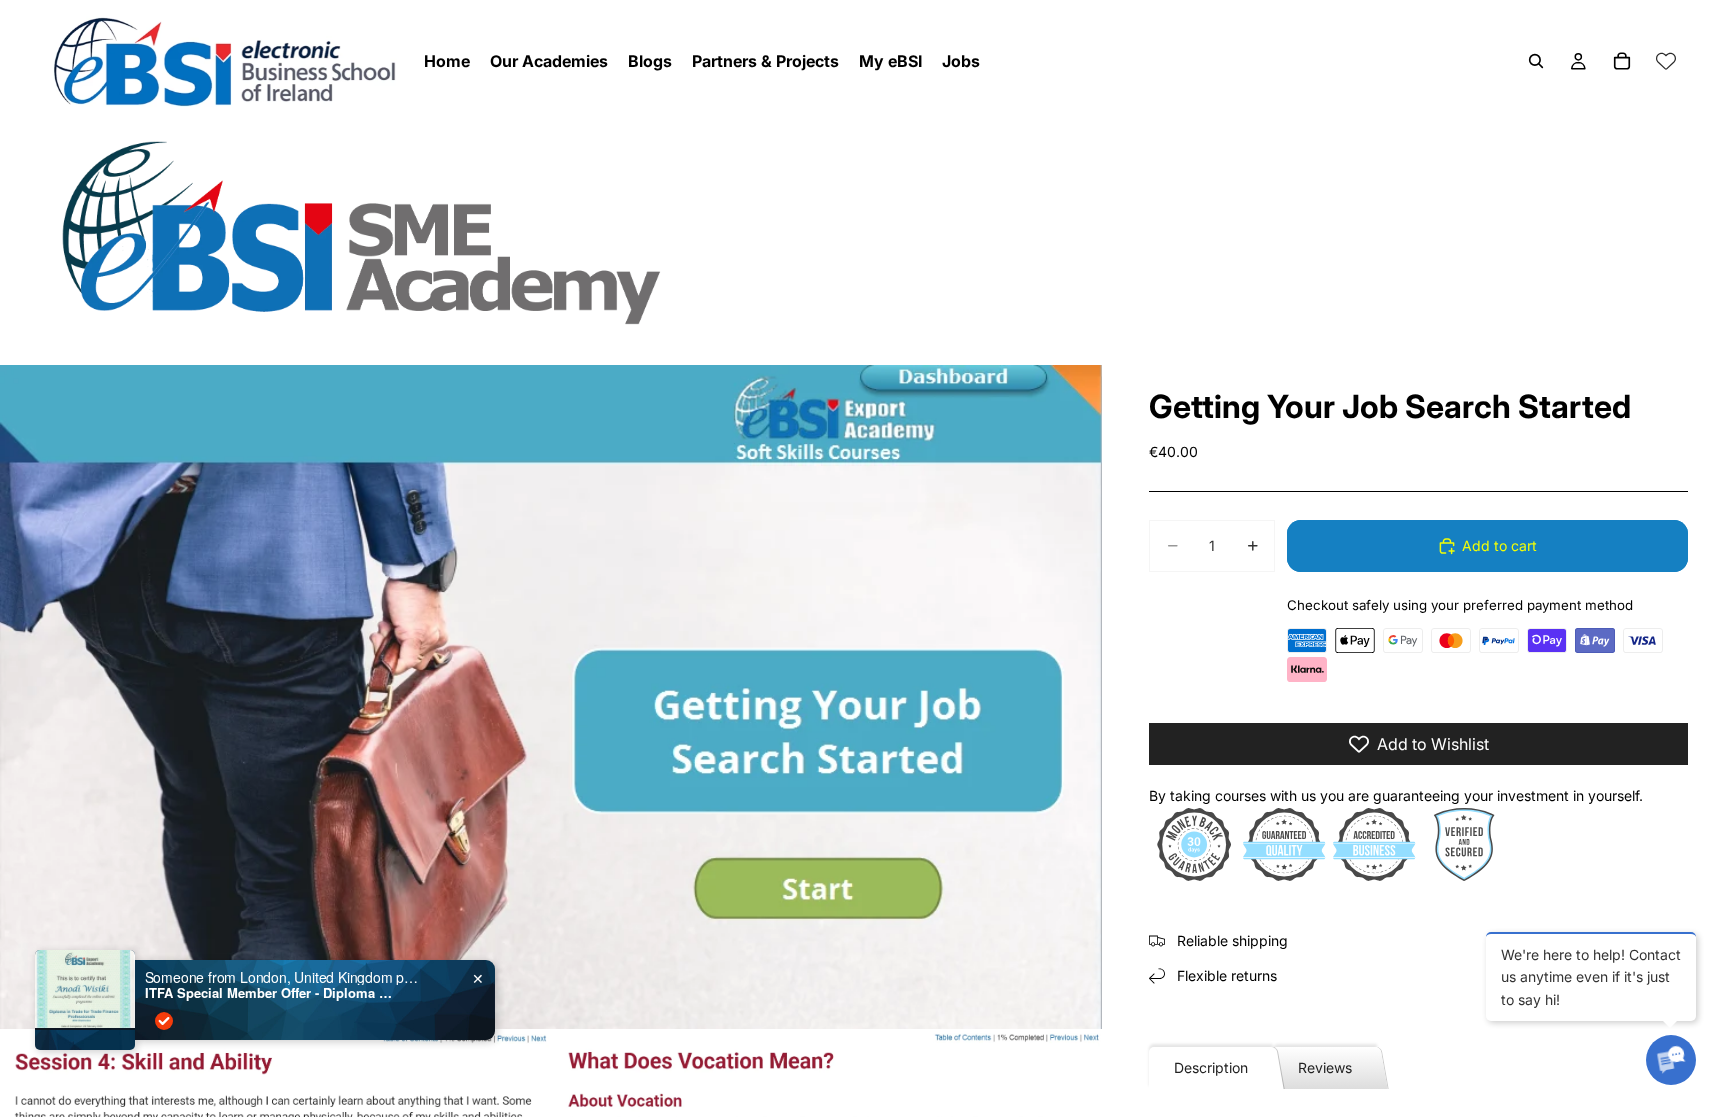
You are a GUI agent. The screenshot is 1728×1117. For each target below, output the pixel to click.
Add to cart (1499, 545)
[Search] (1536, 61)
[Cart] (1622, 61)
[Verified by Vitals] (164, 1021)
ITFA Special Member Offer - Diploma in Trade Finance (270, 993)
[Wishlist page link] (1666, 61)
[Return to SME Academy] (864, 231)
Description (1211, 1067)
